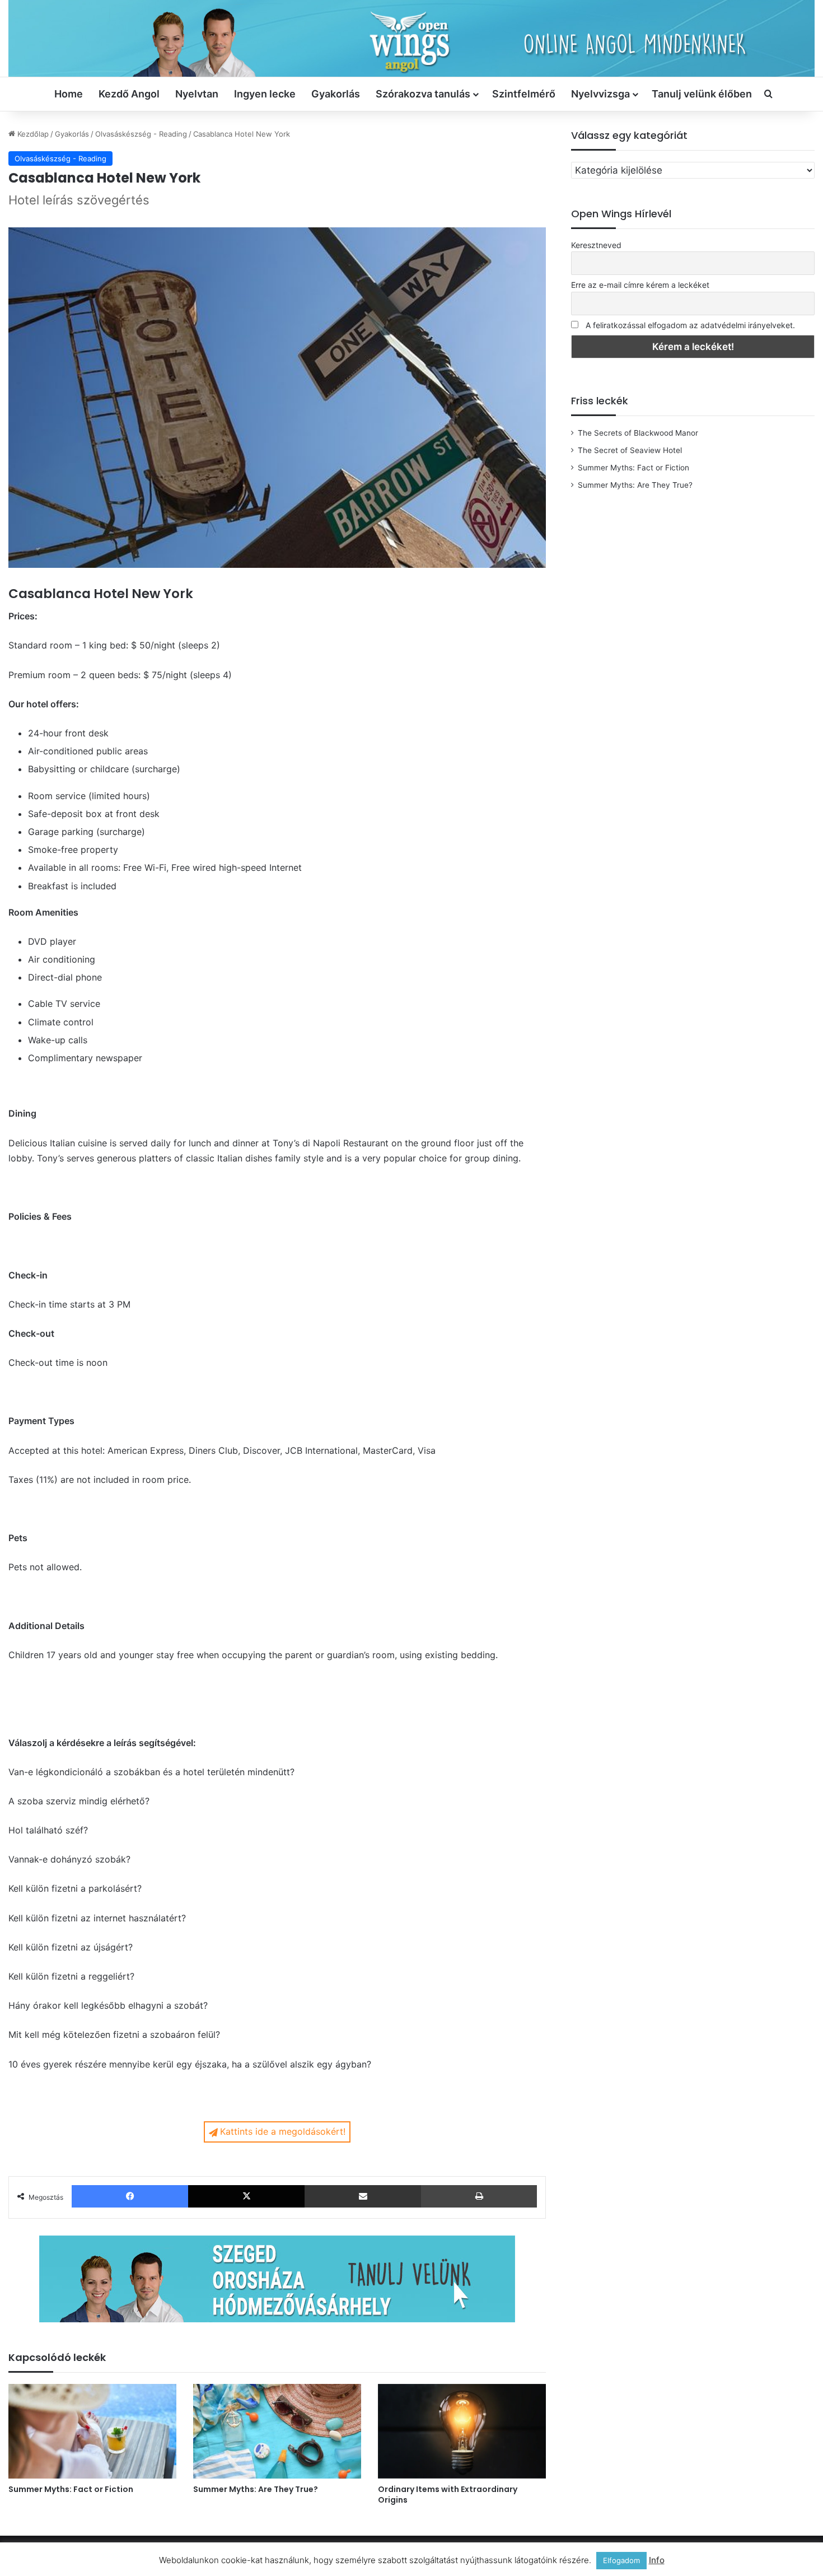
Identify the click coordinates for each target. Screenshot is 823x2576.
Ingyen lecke (265, 94)
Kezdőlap (32, 134)
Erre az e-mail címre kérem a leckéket (640, 285)
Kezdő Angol (129, 94)
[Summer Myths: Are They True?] (277, 2431)
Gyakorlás (336, 94)
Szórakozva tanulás (423, 94)
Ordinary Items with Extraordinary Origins (448, 2495)
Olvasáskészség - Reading (141, 134)
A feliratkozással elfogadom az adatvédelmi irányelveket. (690, 325)
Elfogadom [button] (621, 2560)
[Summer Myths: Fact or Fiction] (92, 2431)
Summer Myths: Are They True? (256, 2489)
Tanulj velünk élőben (702, 94)
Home (69, 94)
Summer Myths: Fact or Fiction (71, 2489)
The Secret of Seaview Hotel (630, 450)
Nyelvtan (197, 94)
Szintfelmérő (524, 94)
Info (657, 2560)
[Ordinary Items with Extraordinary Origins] (462, 2431)
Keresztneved (596, 245)
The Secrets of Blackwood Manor (638, 433)
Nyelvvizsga (600, 94)
